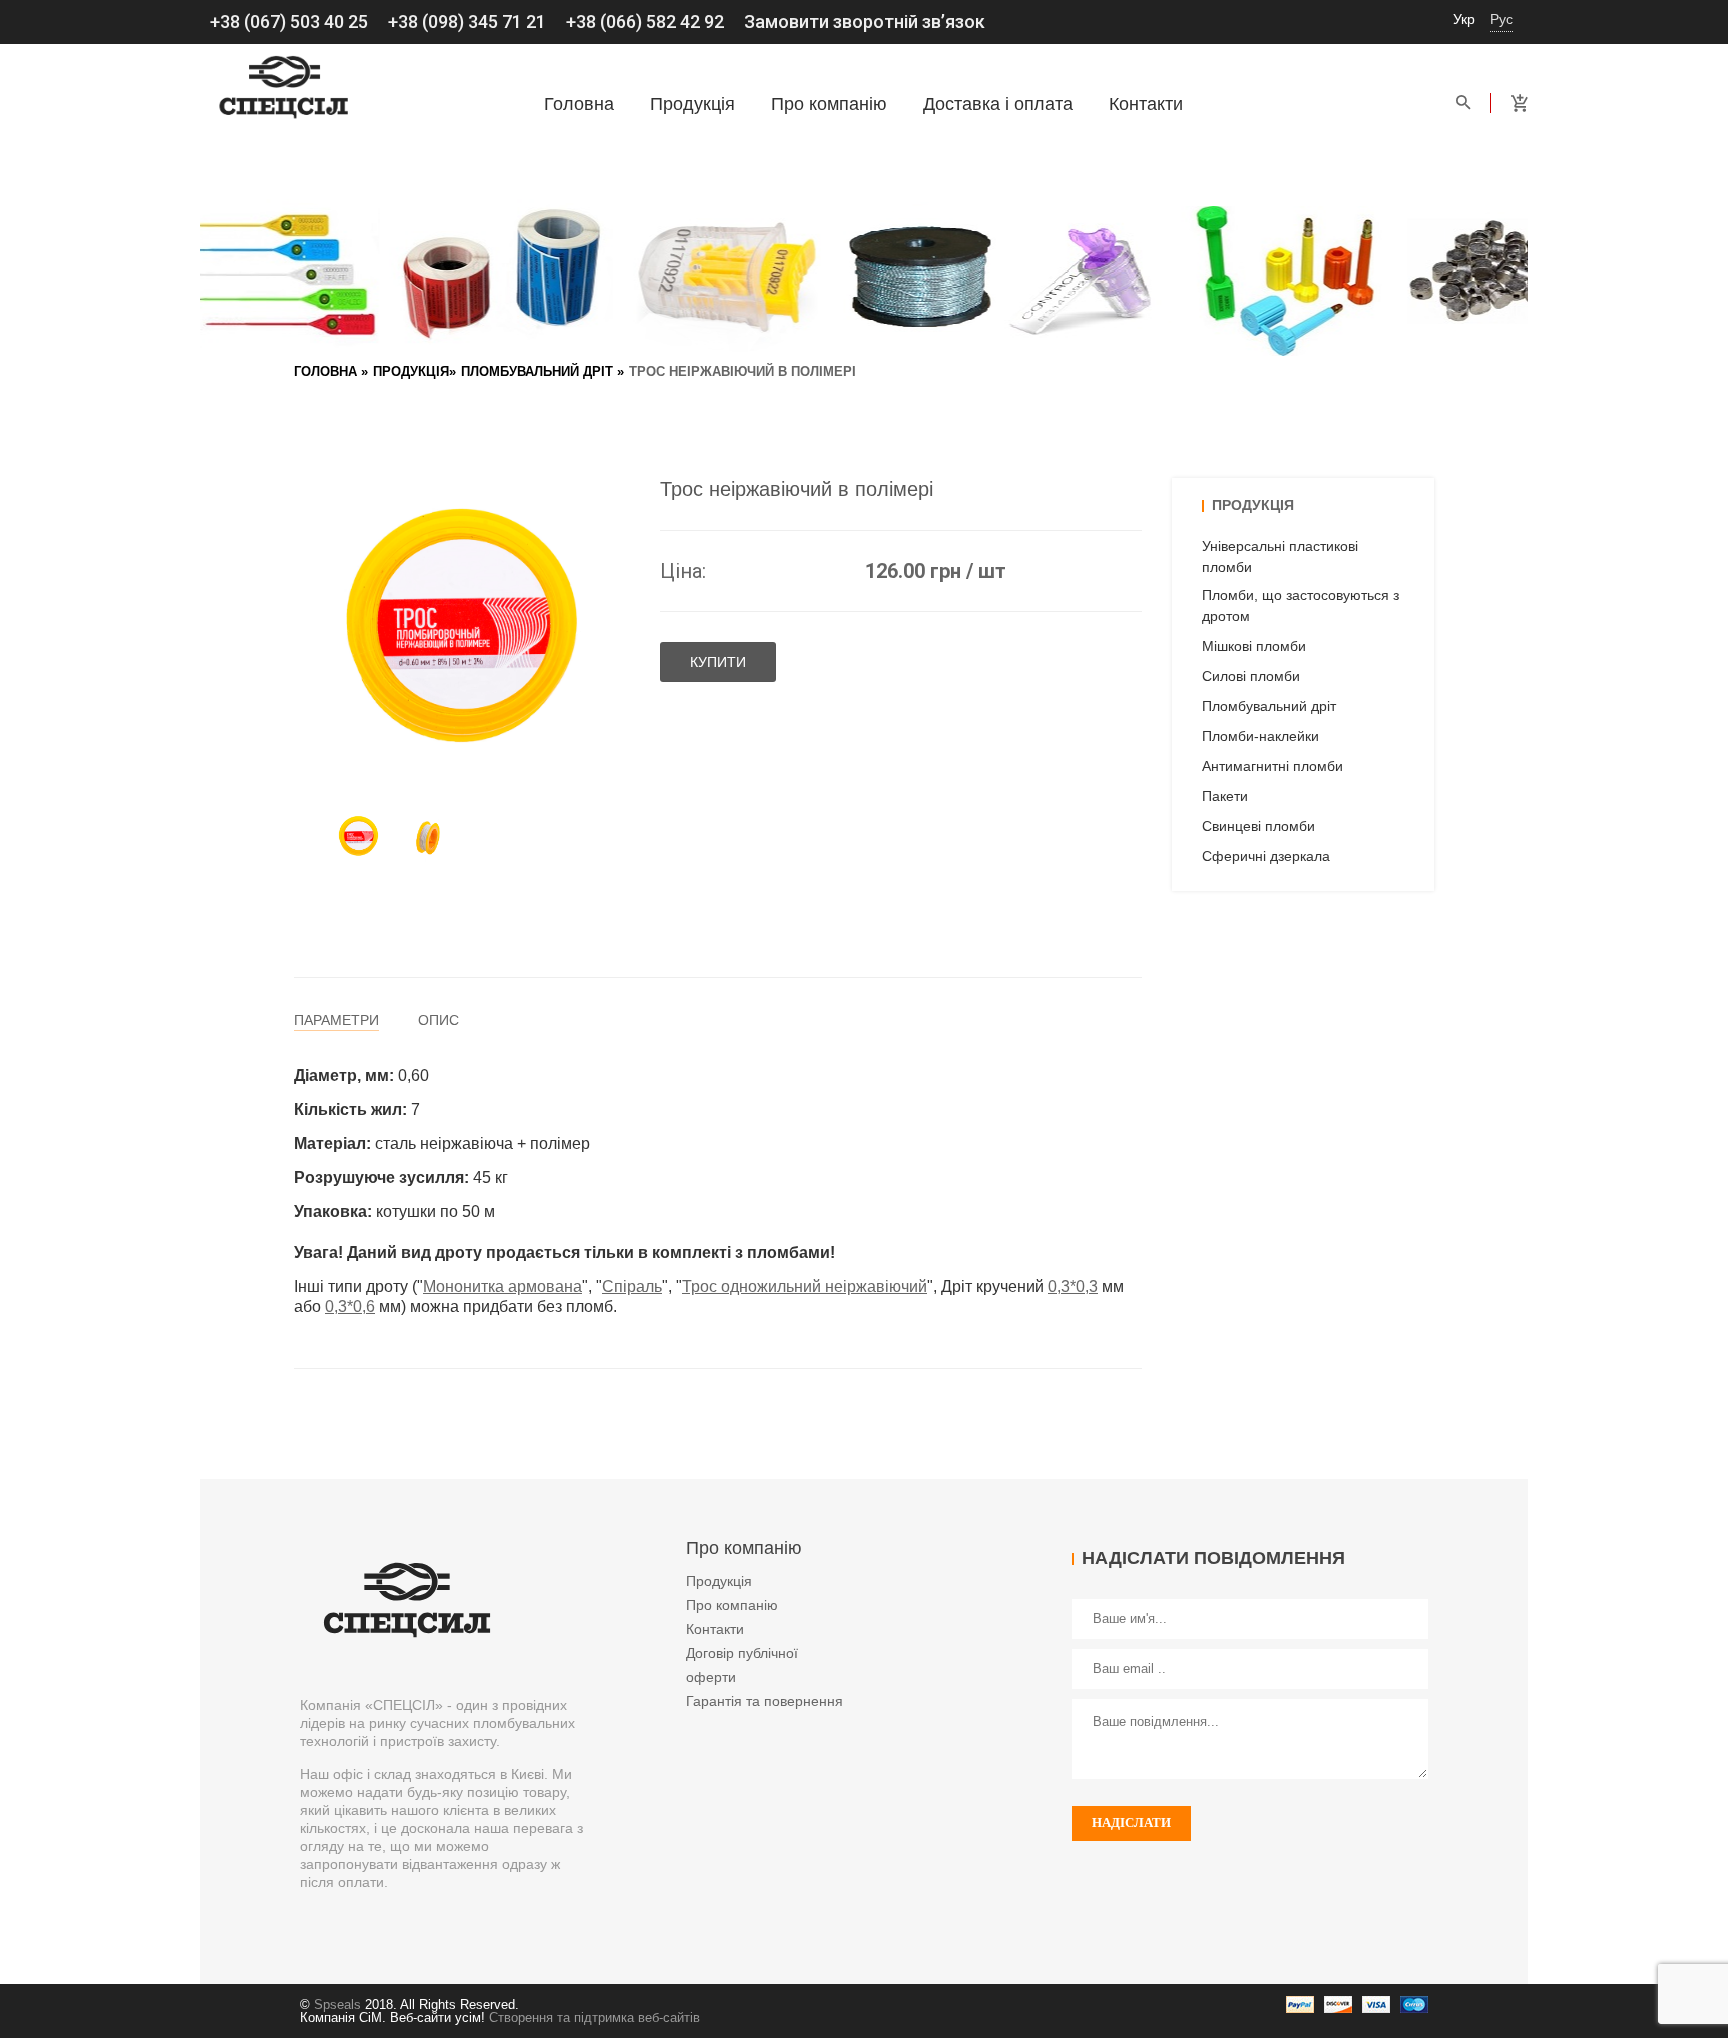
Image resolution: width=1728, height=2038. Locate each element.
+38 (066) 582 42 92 (645, 21)
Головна (579, 104)
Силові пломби (1251, 676)
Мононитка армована (502, 1286)
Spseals (337, 2004)
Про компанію (829, 104)
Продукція (692, 104)
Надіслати (1131, 1822)
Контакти (1146, 104)
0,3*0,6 (350, 1306)
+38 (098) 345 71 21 (467, 21)
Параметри (336, 1020)
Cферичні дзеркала (1266, 856)
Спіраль (632, 1286)
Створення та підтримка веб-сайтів (594, 2017)
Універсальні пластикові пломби (1280, 556)
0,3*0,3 (1073, 1286)
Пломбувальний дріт (537, 371)
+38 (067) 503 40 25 (289, 21)
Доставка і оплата (998, 104)
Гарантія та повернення (764, 1701)
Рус (1501, 19)
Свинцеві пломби (1258, 826)
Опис (438, 1020)
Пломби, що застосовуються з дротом (1300, 605)
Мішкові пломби (1254, 646)
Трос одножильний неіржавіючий (804, 1286)
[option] (358, 836)
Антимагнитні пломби (1272, 766)
